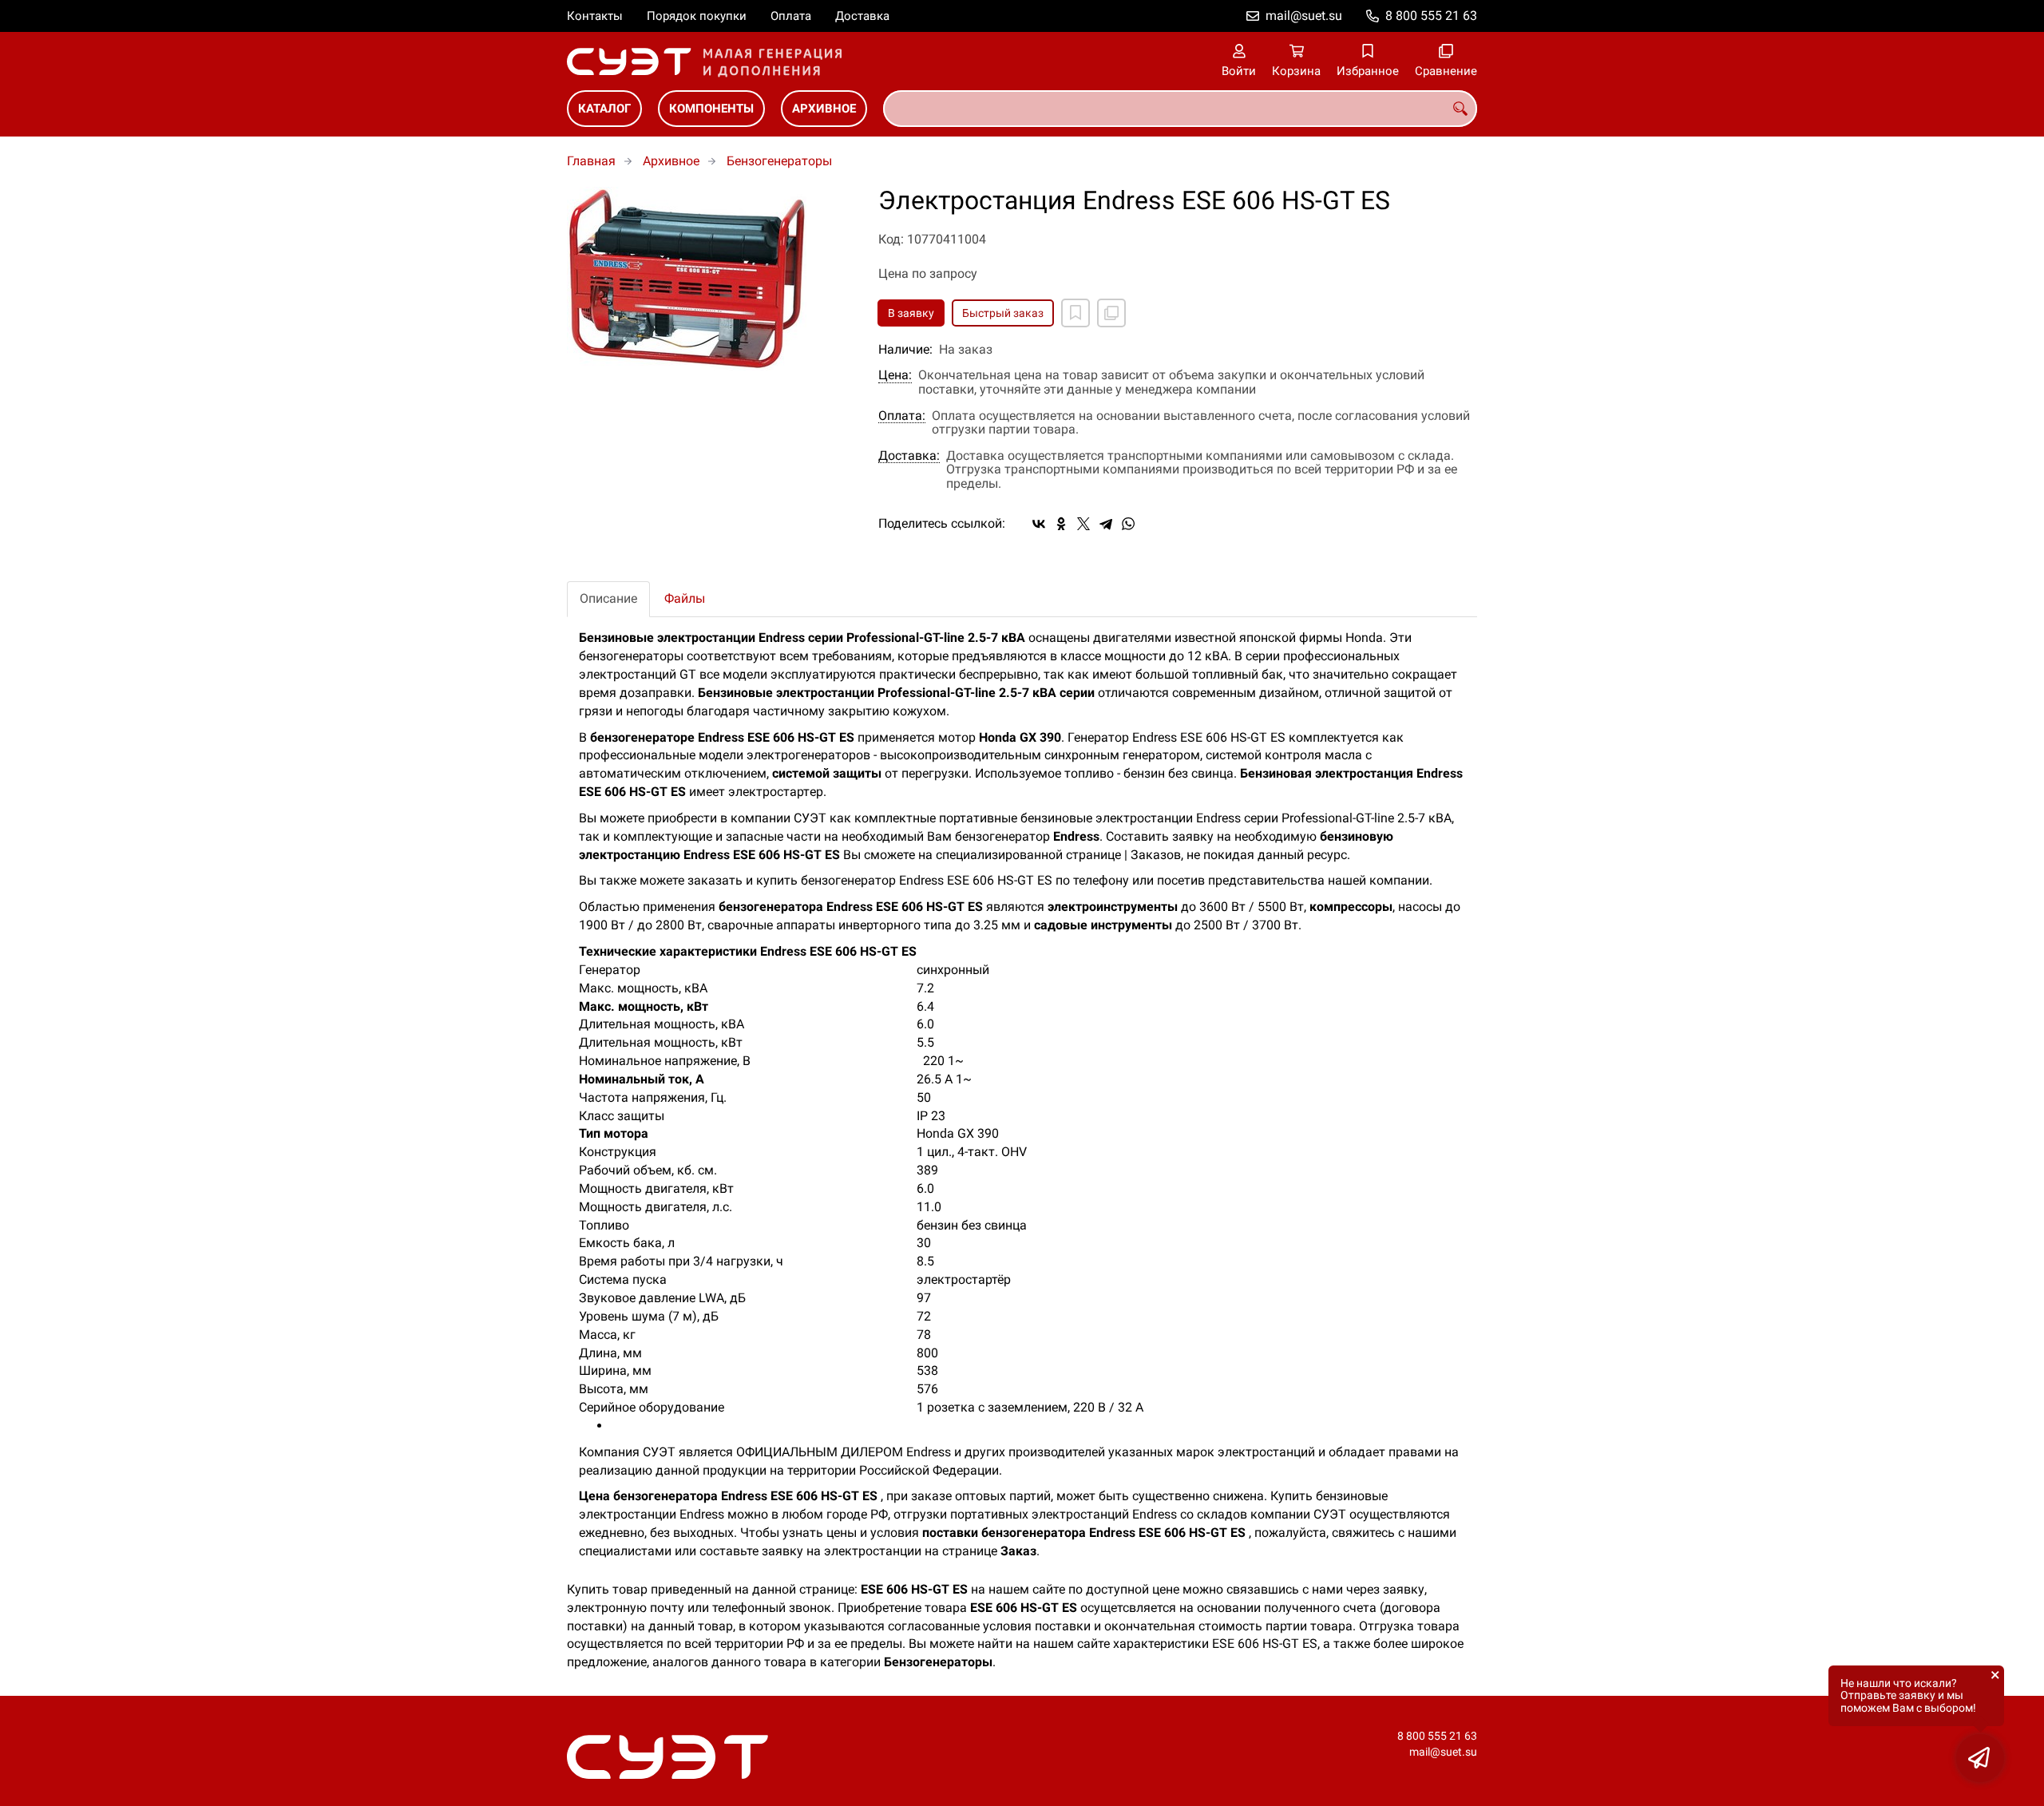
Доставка (862, 16)
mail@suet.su (1304, 16)
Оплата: (902, 416)
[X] (1083, 524)
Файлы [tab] (685, 598)
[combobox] (1180, 109)
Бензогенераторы (779, 161)
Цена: (895, 375)
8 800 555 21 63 (1431, 16)
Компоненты (711, 109)
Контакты (595, 16)
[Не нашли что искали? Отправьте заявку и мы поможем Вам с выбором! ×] (1980, 1758)
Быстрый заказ (1003, 313)
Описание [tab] (608, 598)
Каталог (604, 109)
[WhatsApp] (1128, 524)
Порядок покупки (697, 16)
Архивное (824, 109)
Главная (591, 161)
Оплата (791, 16)
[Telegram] (1106, 524)
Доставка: (909, 456)
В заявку (911, 313)
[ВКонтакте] (1039, 524)
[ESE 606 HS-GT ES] (711, 279)
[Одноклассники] (1061, 524)
